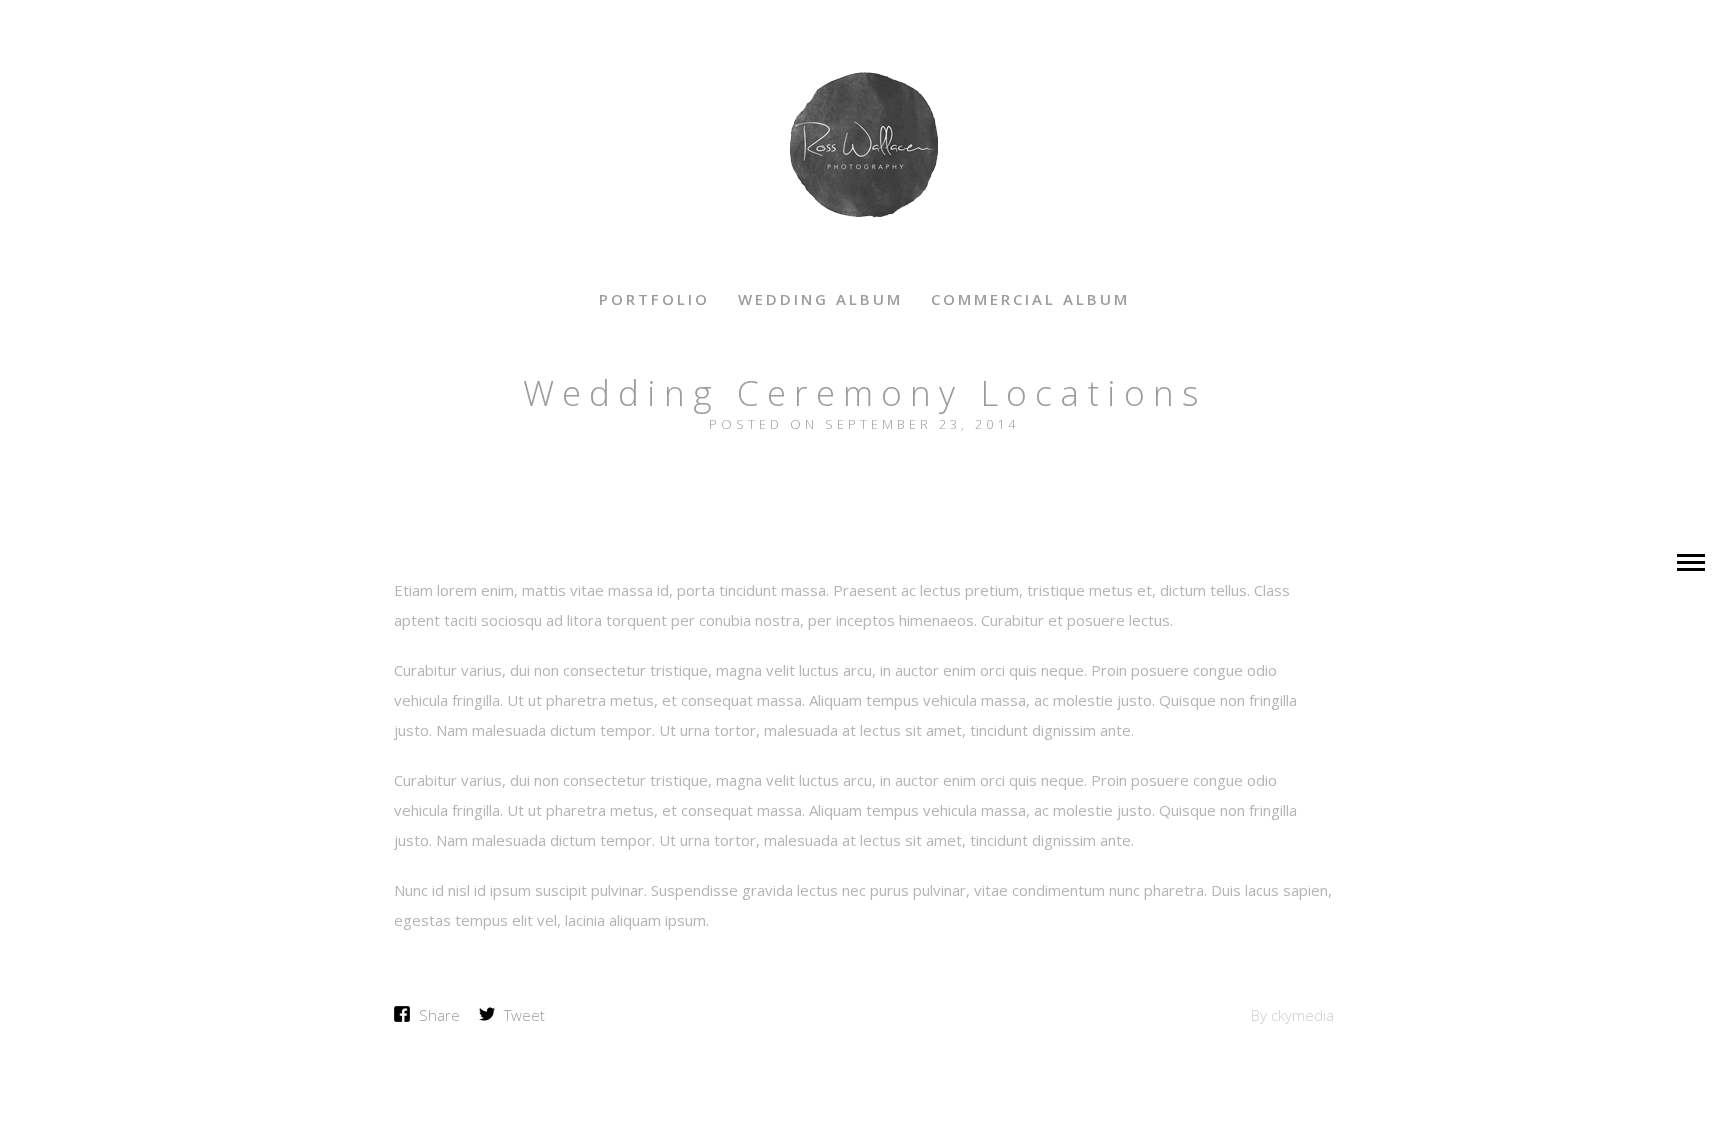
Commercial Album (1030, 299)
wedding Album (820, 299)
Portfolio (654, 299)
